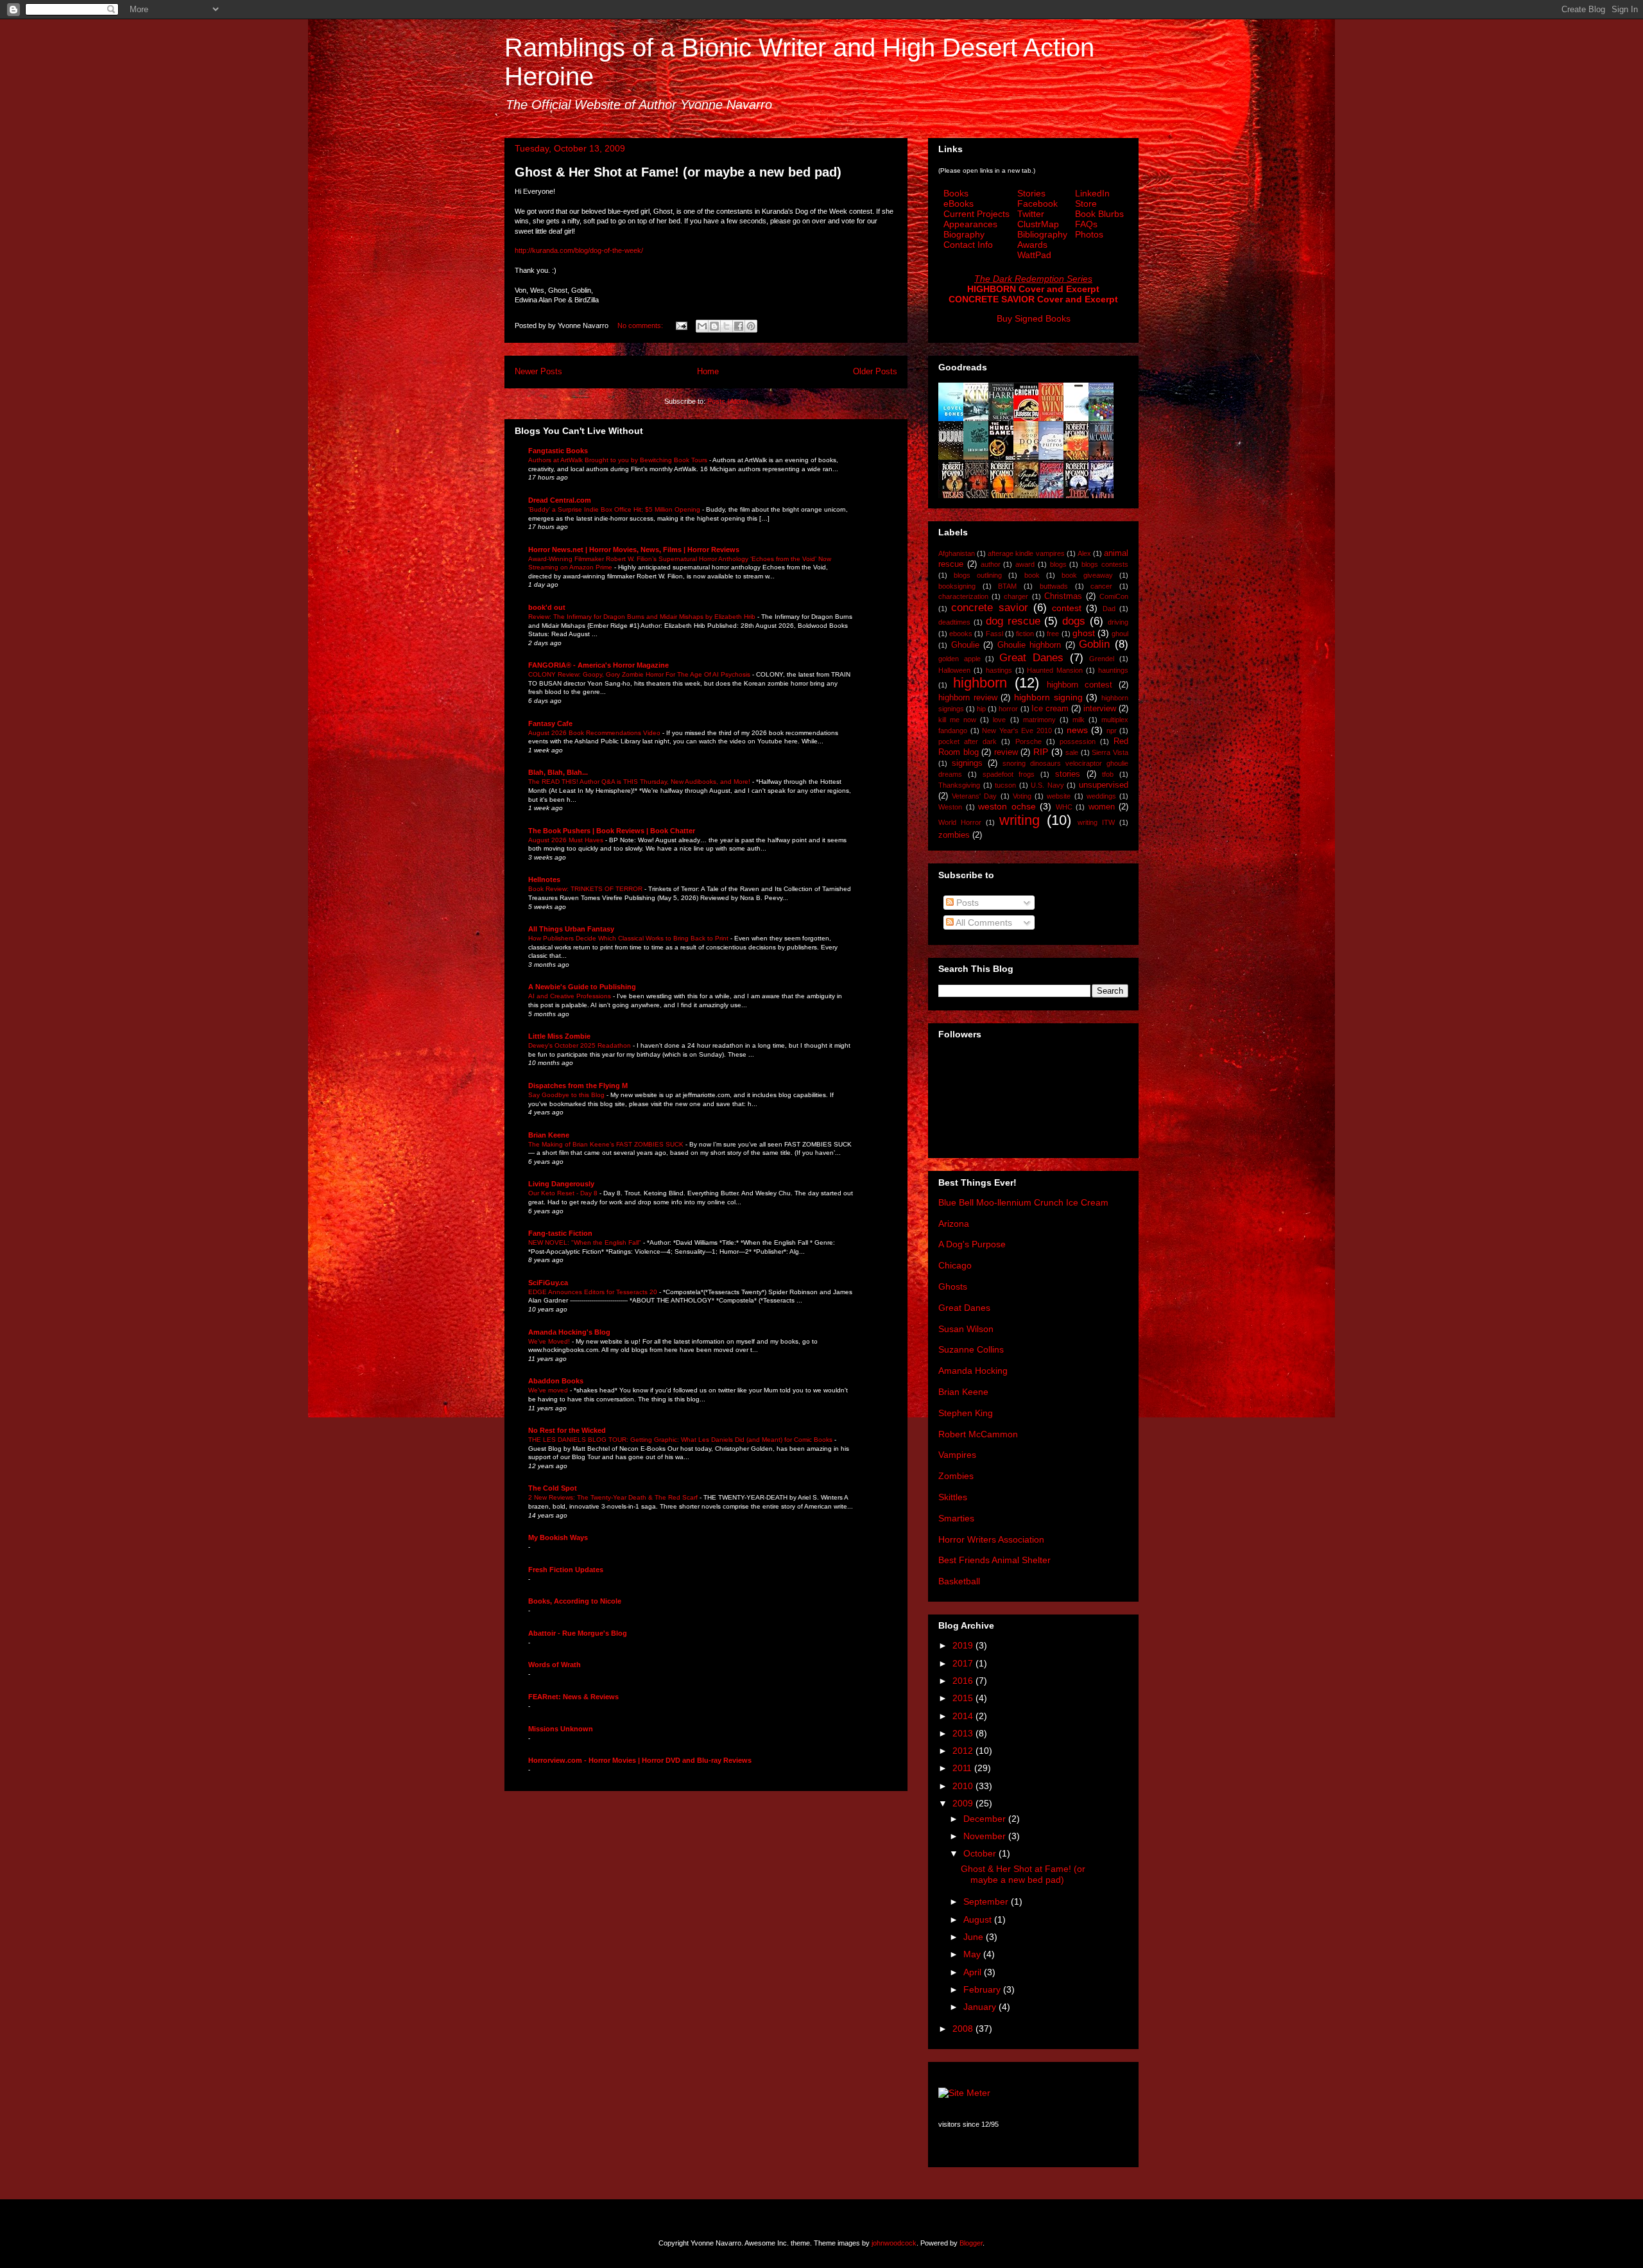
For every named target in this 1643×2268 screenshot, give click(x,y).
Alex (1084, 553)
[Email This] (702, 326)
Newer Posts (538, 371)
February (983, 1989)
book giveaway (1087, 575)
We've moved (549, 1390)
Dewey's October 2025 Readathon (581, 1045)
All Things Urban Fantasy (571, 929)
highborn (980, 683)
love (999, 720)
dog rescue (1013, 621)
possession (1078, 741)
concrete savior (989, 608)
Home (708, 371)
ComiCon (1114, 596)
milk (1079, 720)
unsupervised (1104, 785)
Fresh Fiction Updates (566, 1570)
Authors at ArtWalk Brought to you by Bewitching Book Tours (619, 460)
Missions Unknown (561, 1729)
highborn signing (1048, 697)
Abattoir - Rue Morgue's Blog (578, 1633)
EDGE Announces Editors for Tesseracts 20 (594, 1292)
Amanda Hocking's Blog (569, 1332)
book (1032, 575)
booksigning (957, 586)
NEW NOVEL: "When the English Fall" (586, 1242)
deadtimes (954, 622)
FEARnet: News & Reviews (573, 1697)
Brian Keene (549, 1135)
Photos (1089, 234)
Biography (964, 234)
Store (1086, 203)
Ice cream (1050, 709)
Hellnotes (544, 879)
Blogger (971, 2243)
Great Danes (1031, 658)
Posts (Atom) (728, 401)
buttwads (1054, 586)
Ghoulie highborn (1029, 645)
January (981, 2007)
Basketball (959, 1581)
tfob (1108, 774)
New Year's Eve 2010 (1017, 731)
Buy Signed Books (1034, 318)
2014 (964, 1716)
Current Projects (976, 214)
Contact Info (968, 245)
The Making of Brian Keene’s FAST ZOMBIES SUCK (607, 1144)
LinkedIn (1092, 193)
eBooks (959, 203)
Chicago (955, 1265)
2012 (964, 1751)
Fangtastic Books (558, 451)
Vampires (957, 1455)
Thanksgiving (959, 785)
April (974, 1972)
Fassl (994, 634)
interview (1100, 709)
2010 (964, 1786)
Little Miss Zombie (559, 1036)
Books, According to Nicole (575, 1601)
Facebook (1037, 203)
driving (1118, 622)
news (1077, 730)
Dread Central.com (560, 500)
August (979, 1919)
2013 (964, 1733)
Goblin (1094, 644)
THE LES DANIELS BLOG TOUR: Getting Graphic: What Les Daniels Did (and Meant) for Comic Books (681, 1440)
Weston (950, 807)
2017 (964, 1663)
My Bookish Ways (558, 1537)
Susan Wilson (966, 1329)
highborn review (968, 698)
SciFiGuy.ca (548, 1283)
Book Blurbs (1099, 214)
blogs (1058, 564)
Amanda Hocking (973, 1371)
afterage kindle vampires (1026, 553)
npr (1112, 731)
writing (1019, 820)
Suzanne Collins (971, 1349)
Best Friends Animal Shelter (994, 1560)
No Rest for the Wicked (567, 1430)
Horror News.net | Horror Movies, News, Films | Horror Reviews (634, 550)
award (1025, 564)
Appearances (970, 224)
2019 (964, 1645)
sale (1072, 752)
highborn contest (1080, 685)
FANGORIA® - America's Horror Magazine (598, 665)
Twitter (1031, 214)
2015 (964, 1698)
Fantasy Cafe (550, 723)
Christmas (1063, 596)
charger (1016, 596)
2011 (963, 1768)
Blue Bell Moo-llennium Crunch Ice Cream (1023, 1202)
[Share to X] (727, 326)
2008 (964, 2029)
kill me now (957, 720)
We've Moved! (550, 1341)
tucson (1005, 785)
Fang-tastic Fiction (560, 1233)
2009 (964, 1803)
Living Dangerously (561, 1184)
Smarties (956, 1518)
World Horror (960, 822)
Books (956, 193)
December (986, 1819)
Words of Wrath (555, 1665)
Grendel (1102, 659)
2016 (964, 1681)
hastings (999, 670)
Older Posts (875, 371)
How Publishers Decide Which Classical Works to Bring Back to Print (629, 938)
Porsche (1028, 741)
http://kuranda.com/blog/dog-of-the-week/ (579, 250)
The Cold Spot (553, 1488)
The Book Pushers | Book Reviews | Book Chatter (612, 831)
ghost (1084, 633)
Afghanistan (957, 553)
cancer (1101, 586)
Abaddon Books (556, 1381)
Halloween (954, 670)
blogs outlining (978, 575)
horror (1008, 709)
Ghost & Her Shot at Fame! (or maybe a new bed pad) (678, 172)
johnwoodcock (894, 2243)
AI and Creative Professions (571, 996)
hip (981, 709)
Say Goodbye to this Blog (567, 1095)
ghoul (1120, 634)
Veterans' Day (974, 796)
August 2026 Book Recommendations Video (595, 733)
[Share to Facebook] (739, 326)
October (981, 1853)
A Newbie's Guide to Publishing (582, 987)
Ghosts (953, 1286)
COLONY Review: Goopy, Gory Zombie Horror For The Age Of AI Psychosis (640, 674)
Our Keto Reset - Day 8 (564, 1193)
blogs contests (1105, 564)
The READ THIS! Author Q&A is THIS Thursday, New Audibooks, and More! (640, 782)
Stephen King (966, 1413)
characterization (963, 596)
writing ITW (1096, 822)
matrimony (1039, 720)
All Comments (983, 922)
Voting (1022, 796)
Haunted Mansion (1055, 670)
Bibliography (1042, 234)
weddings (1101, 796)
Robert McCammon (978, 1434)
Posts (966, 903)
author (991, 564)
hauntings (1113, 670)
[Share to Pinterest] (751, 326)
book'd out (547, 607)
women (1102, 807)
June (975, 1937)
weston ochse (1007, 806)
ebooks (961, 634)
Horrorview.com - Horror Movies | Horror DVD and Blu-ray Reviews (640, 1760)
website (1059, 796)
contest (1067, 608)
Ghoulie (965, 645)
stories (1068, 774)
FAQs (1086, 224)
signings (967, 763)
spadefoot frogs (1009, 774)
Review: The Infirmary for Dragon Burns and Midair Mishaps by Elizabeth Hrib (643, 617)
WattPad (1034, 255)
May (973, 1954)
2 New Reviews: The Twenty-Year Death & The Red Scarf (614, 1497)
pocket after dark (968, 741)
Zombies (956, 1476)
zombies (954, 835)
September (987, 1901)
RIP (1041, 752)
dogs (1074, 621)
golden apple (959, 659)
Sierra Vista (1110, 752)
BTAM (1007, 586)
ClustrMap (1038, 224)
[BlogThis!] (714, 326)
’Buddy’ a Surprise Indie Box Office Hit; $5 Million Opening (615, 509)
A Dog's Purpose (972, 1244)
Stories (1031, 193)
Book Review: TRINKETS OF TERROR (586, 889)
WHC (1064, 807)
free (1053, 634)
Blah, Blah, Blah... (558, 772)
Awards (1032, 245)
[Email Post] (681, 325)
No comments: (641, 325)
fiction (1025, 634)
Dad (1109, 609)
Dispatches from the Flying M (578, 1086)
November (986, 1836)
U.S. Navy (1047, 785)
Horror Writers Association (991, 1539)
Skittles (953, 1497)
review (1006, 752)
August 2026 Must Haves (567, 840)
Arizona (954, 1224)
